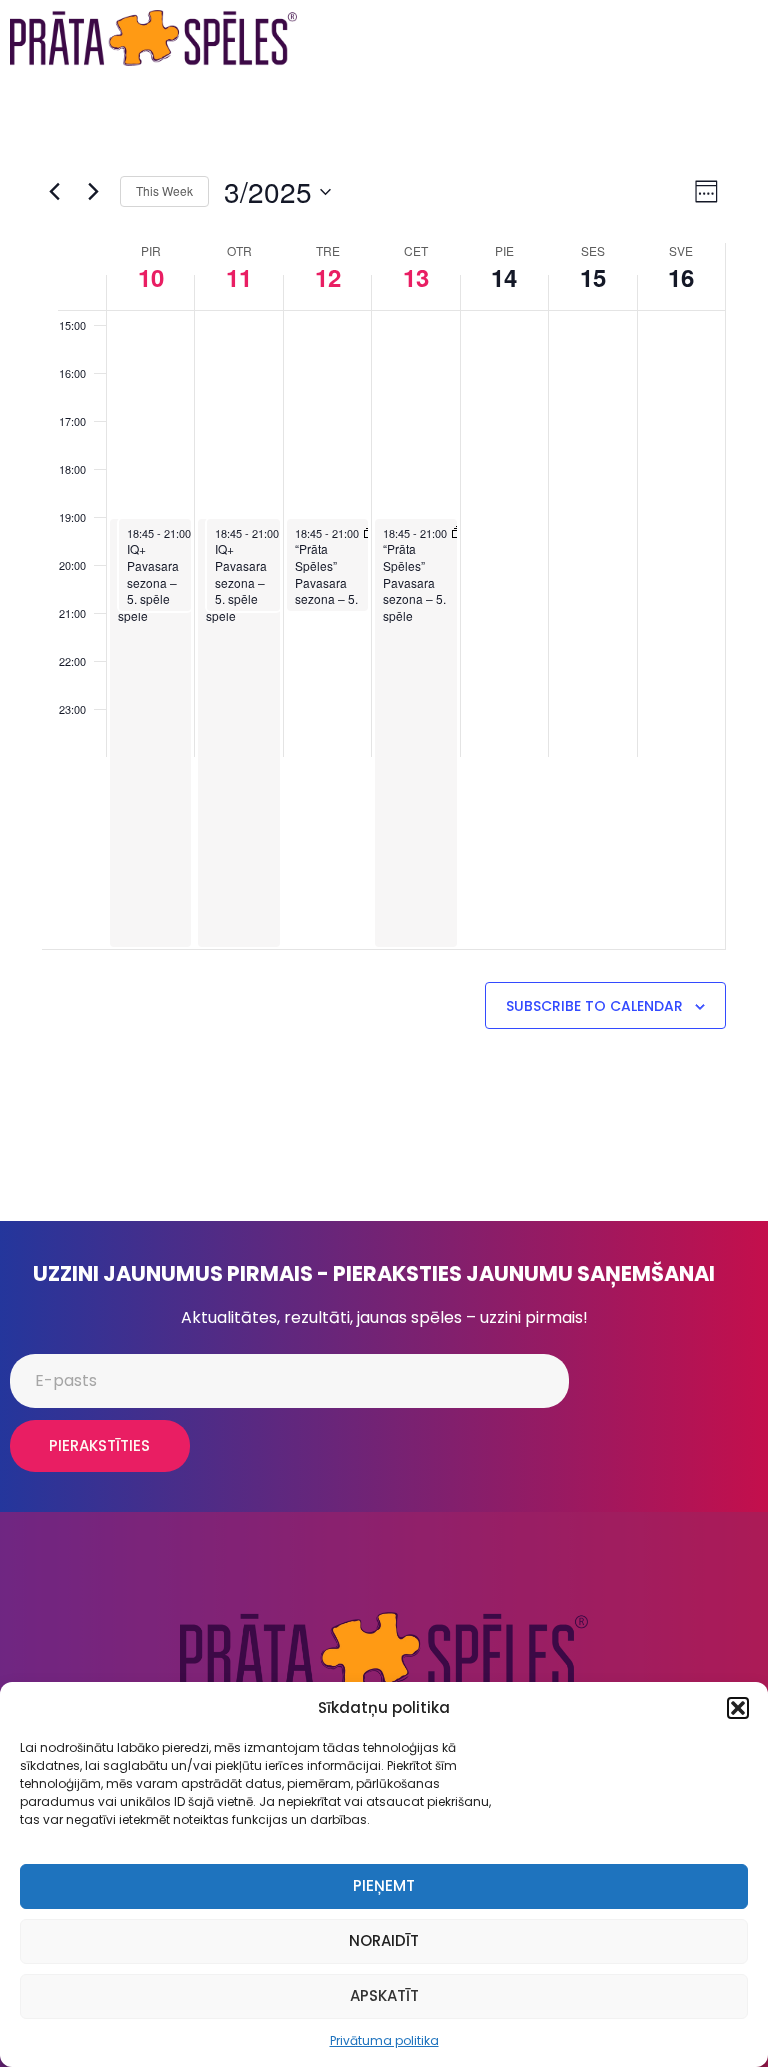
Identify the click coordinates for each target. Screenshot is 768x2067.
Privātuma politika (384, 2040)
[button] (738, 1708)
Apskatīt (384, 1995)
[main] (384, 648)
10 (151, 277)
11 (239, 277)
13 (416, 277)
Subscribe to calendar (594, 1006)
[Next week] (93, 192)
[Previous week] (54, 192)
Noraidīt (384, 1940)
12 (328, 277)
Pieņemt (384, 1885)
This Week (164, 190)
